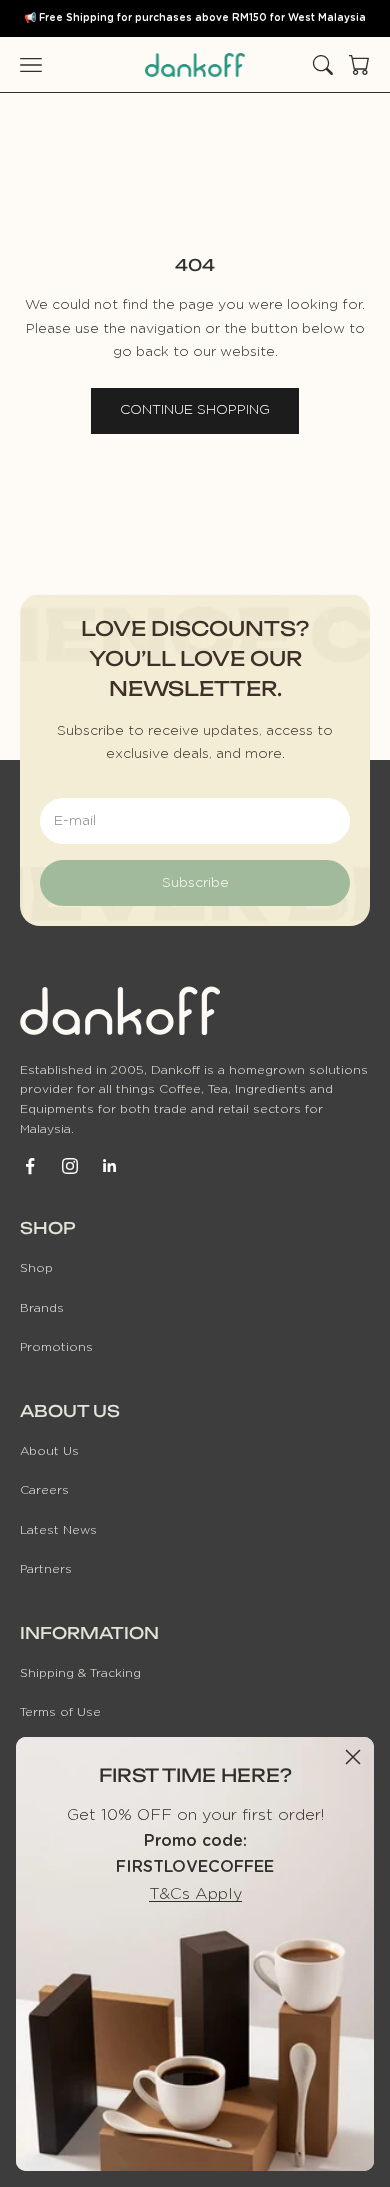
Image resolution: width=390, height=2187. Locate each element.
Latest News (58, 1530)
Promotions (56, 1347)
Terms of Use (60, 1712)
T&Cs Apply (195, 1894)
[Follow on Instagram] (70, 1166)
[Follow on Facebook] (30, 1166)
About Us (49, 1451)
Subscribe (195, 883)
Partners (46, 1569)
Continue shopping (195, 410)
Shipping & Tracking (80, 1673)
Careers (44, 1490)
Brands (42, 1308)
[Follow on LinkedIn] (110, 1166)
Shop (36, 1268)
